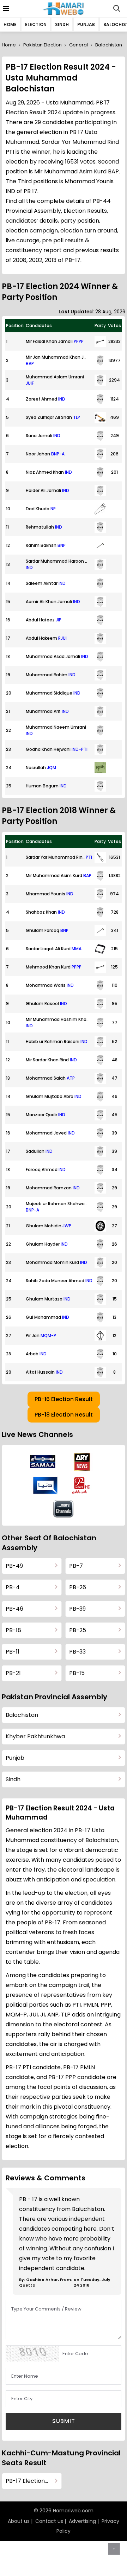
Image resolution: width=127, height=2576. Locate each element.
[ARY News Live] (82, 1462)
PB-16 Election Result (64, 1399)
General (78, 45)
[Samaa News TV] (43, 1462)
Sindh (62, 24)
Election (36, 24)
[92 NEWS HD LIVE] (82, 1485)
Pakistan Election (43, 45)
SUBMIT (64, 2421)
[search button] (117, 8)
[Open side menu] (5, 8)
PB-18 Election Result (64, 1415)
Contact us (49, 2521)
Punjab (86, 24)
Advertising (82, 2521)
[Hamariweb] (64, 8)
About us (19, 2521)
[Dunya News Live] (45, 1485)
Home (10, 24)
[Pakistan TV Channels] (64, 1509)
